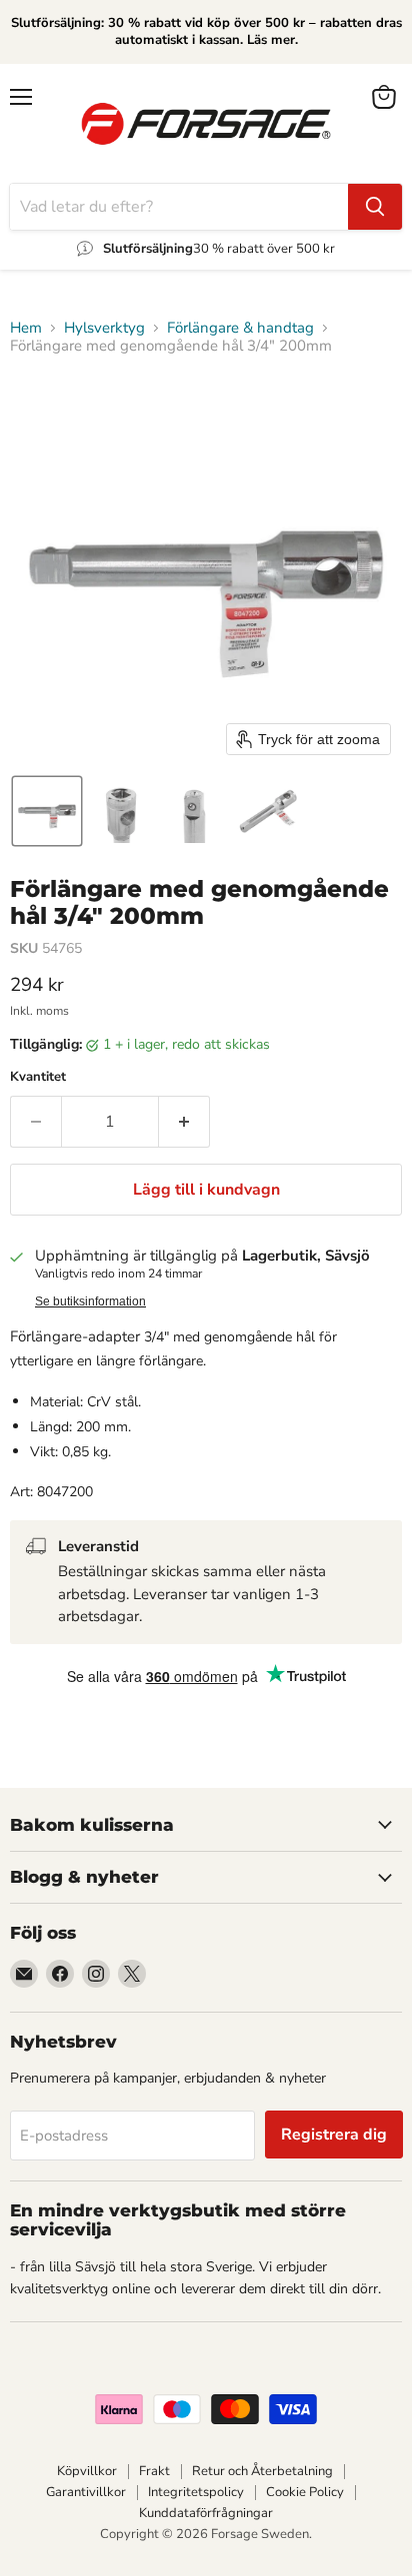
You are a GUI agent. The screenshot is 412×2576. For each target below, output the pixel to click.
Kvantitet (38, 1077)
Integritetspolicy (196, 2492)
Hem (26, 328)
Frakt (154, 2471)
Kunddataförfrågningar (206, 2513)
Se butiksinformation (90, 1301)
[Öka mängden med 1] (184, 1122)
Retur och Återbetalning (262, 2471)
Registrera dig (334, 2135)
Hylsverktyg (104, 328)
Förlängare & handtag (240, 328)
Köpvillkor (87, 2471)
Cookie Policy (305, 2492)
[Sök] (375, 207)
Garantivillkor (86, 2492)
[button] (47, 811)
